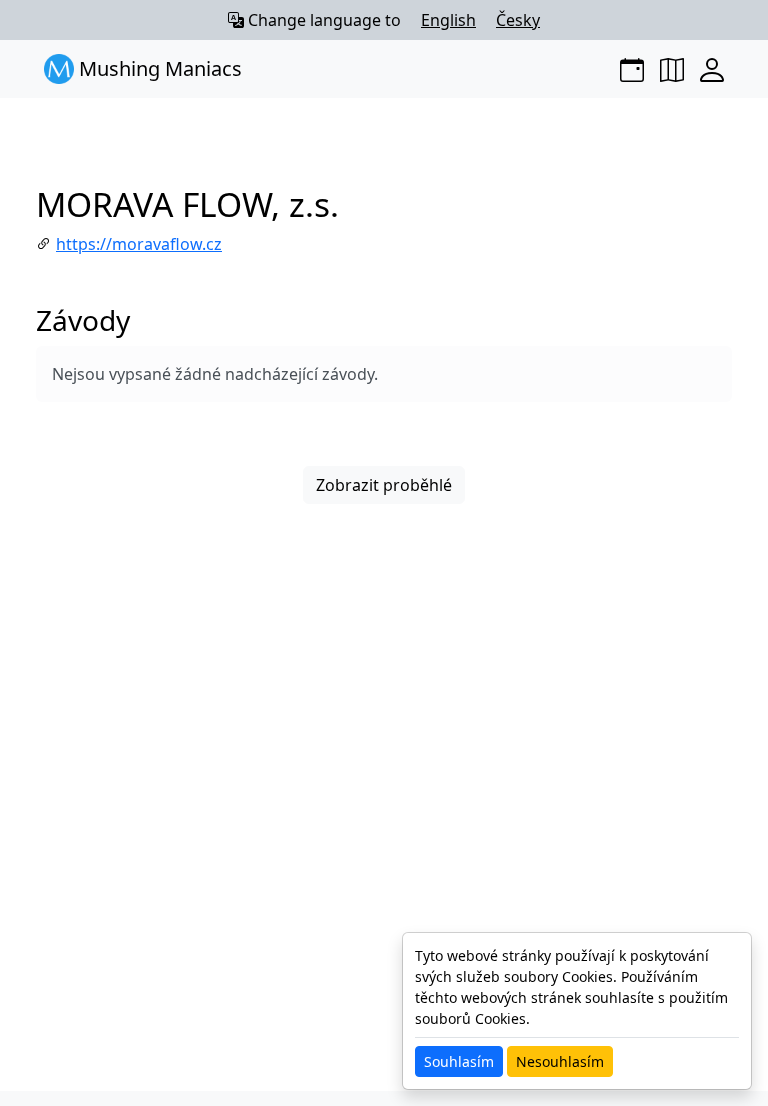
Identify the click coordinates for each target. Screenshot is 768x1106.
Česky (518, 20)
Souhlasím (459, 1061)
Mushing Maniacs (158, 68)
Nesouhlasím (560, 1061)
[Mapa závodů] (672, 69)
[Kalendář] (632, 69)
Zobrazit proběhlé (384, 485)
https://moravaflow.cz (139, 244)
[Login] (712, 69)
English (448, 20)
